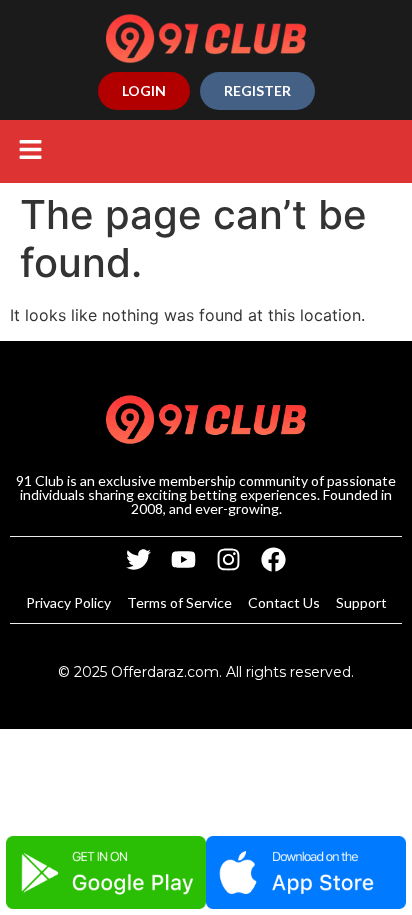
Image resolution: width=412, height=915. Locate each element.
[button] (30, 151)
